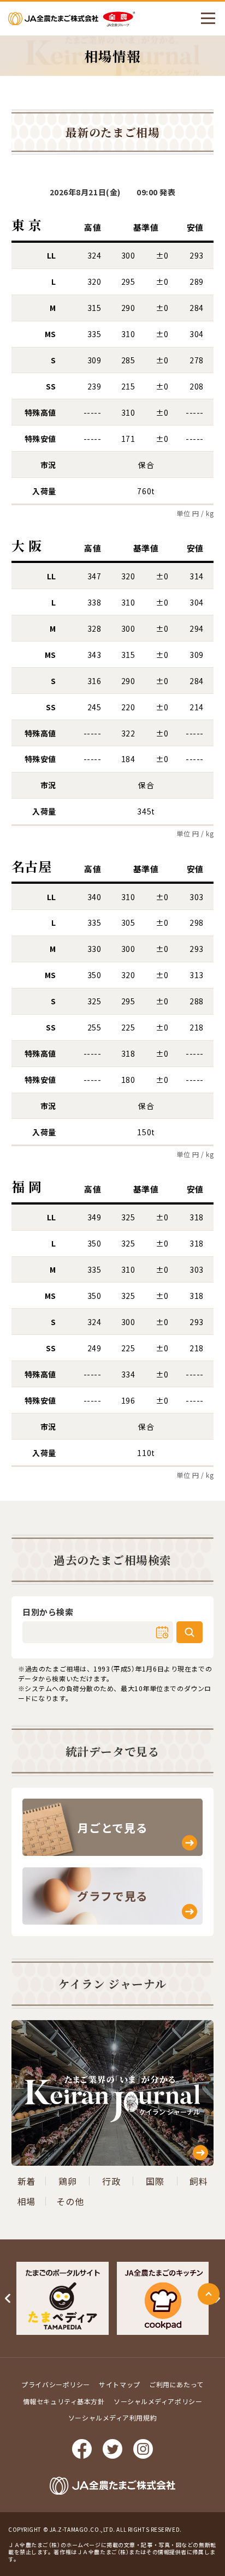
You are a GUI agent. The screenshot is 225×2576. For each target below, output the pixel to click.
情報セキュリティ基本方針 (64, 2401)
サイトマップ (119, 2384)
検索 (190, 1632)
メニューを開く (208, 19)
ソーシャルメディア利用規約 (112, 2418)
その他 (70, 2201)
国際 (155, 2181)
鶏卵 (67, 2181)
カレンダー (162, 1632)
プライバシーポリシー (56, 2384)
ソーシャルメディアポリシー (158, 2401)
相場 (26, 2201)
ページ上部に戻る (209, 2294)
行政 (111, 2181)
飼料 (199, 2181)
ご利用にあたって (176, 2384)
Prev (8, 2298)
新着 (26, 2181)
